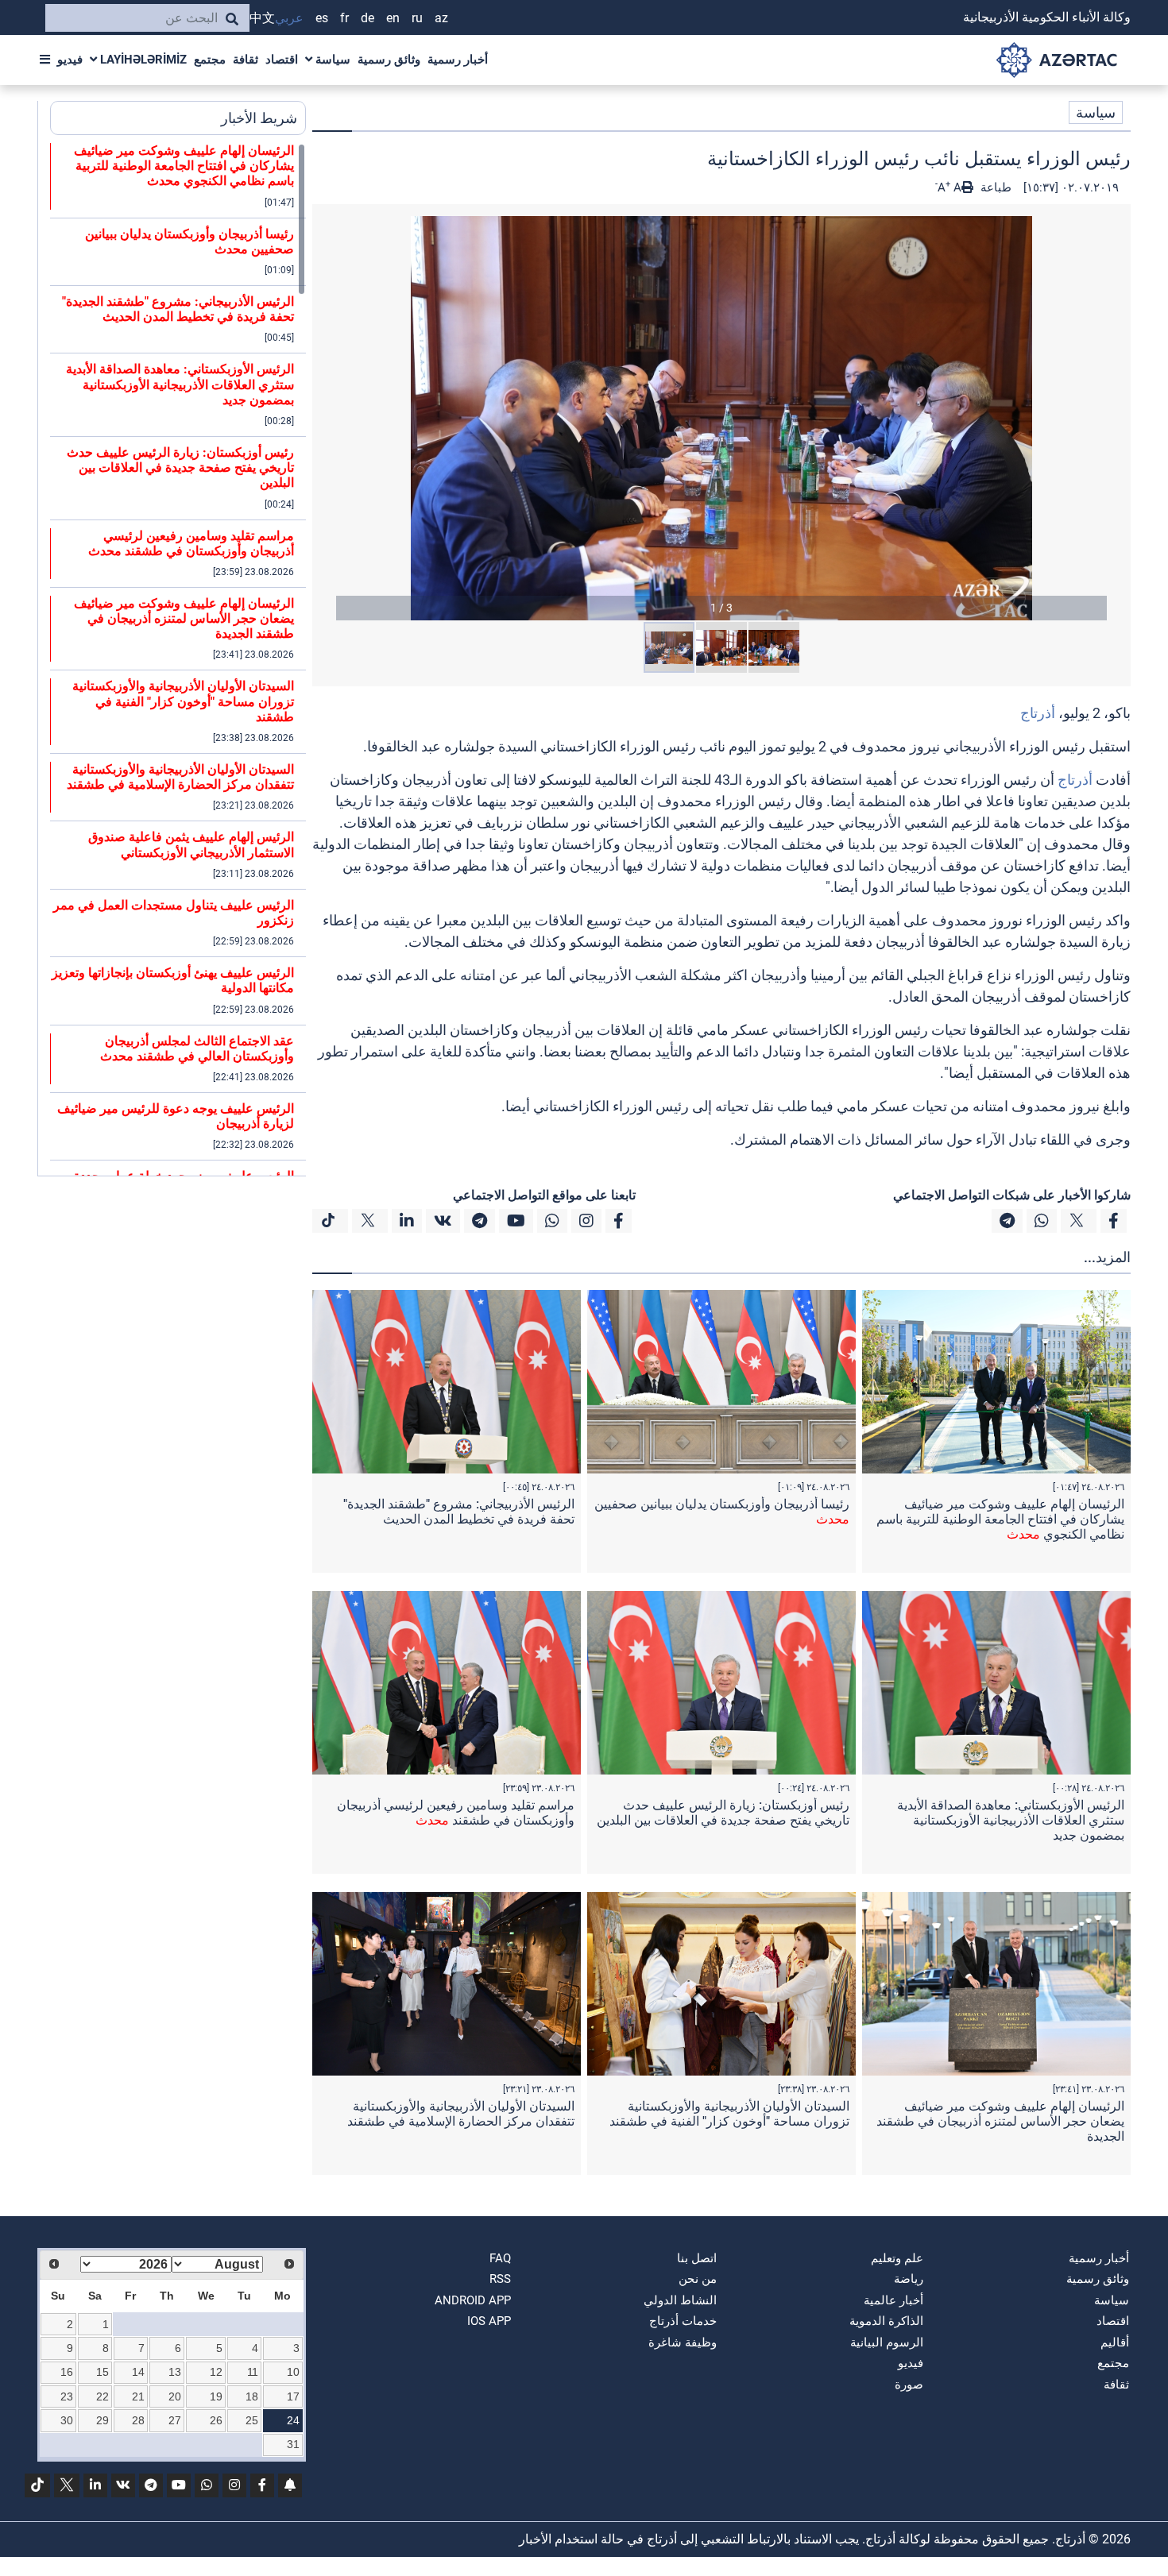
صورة (909, 2385)
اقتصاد (282, 60)
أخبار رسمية (458, 60)
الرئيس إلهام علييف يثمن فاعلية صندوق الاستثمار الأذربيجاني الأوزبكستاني (191, 844)
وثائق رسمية (389, 60)
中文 (262, 18)
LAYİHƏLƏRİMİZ (142, 60)
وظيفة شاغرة (683, 2342)
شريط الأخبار (259, 118)
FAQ (500, 2258)
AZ (441, 18)
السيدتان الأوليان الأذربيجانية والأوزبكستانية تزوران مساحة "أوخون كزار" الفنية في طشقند (729, 2114)
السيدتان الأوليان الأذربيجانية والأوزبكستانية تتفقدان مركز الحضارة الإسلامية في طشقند (461, 2114)
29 (102, 2420)
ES (322, 18)
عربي (289, 18)
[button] (721, 418)
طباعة (994, 187)
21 (138, 2396)
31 (293, 2444)
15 (102, 2372)
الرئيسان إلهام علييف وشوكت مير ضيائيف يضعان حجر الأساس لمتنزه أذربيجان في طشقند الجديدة (1000, 2121)
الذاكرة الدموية (886, 2321)
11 (253, 2372)
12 (216, 2372)
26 (216, 2420)
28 (138, 2420)
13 (175, 2372)
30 (67, 2420)
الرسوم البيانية (887, 2342)
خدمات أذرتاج (683, 2321)
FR (344, 18)
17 (293, 2396)
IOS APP (489, 2321)
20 (175, 2396)
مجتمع (210, 60)
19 (216, 2396)
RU (417, 18)
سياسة (331, 60)
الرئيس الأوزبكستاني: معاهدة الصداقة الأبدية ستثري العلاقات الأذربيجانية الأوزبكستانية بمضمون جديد (1011, 1820)
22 (102, 2396)
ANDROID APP (473, 2300)
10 (293, 2372)
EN (393, 18)
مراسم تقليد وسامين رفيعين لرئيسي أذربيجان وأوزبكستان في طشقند (456, 1813)
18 (252, 2396)
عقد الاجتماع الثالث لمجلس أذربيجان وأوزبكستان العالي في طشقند (197, 1049)
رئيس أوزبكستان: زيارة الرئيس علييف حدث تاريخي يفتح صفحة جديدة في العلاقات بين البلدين (723, 1813)
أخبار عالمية (893, 2300)
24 (293, 2420)
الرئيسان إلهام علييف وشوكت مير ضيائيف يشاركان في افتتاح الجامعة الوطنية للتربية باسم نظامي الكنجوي (1000, 1519)
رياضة (909, 2279)
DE (367, 18)
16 (67, 2372)
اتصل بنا (697, 2258)
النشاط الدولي (680, 2300)
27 (175, 2420)
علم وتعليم (897, 2258)
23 (67, 2396)
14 (138, 2372)
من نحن (698, 2279)
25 (252, 2420)
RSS (500, 2279)
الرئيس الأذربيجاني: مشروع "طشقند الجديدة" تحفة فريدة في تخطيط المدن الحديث (459, 1512)
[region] (178, 659)
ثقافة (246, 60)
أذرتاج (1038, 713)
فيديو (70, 60)
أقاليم (1115, 2342)
